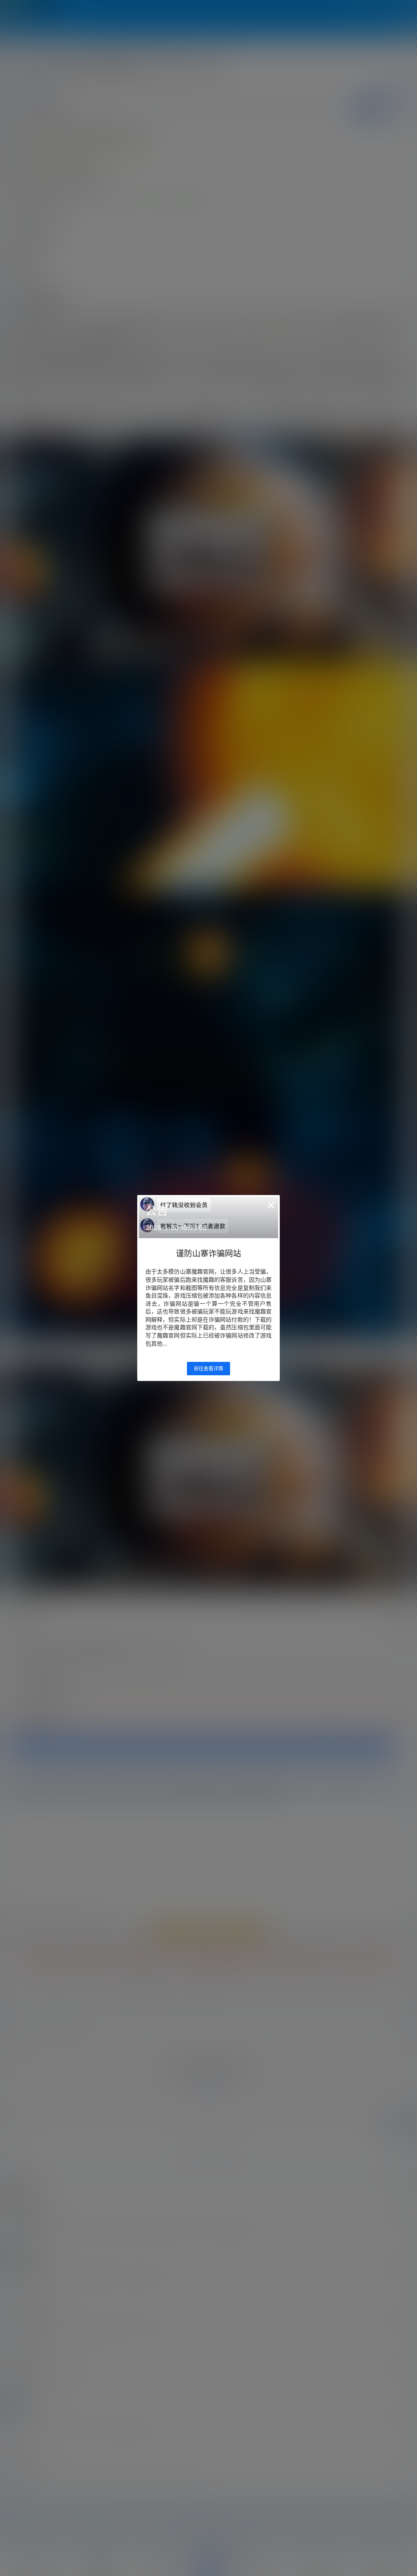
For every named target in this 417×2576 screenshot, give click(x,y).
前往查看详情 (208, 1369)
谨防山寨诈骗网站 (208, 1254)
